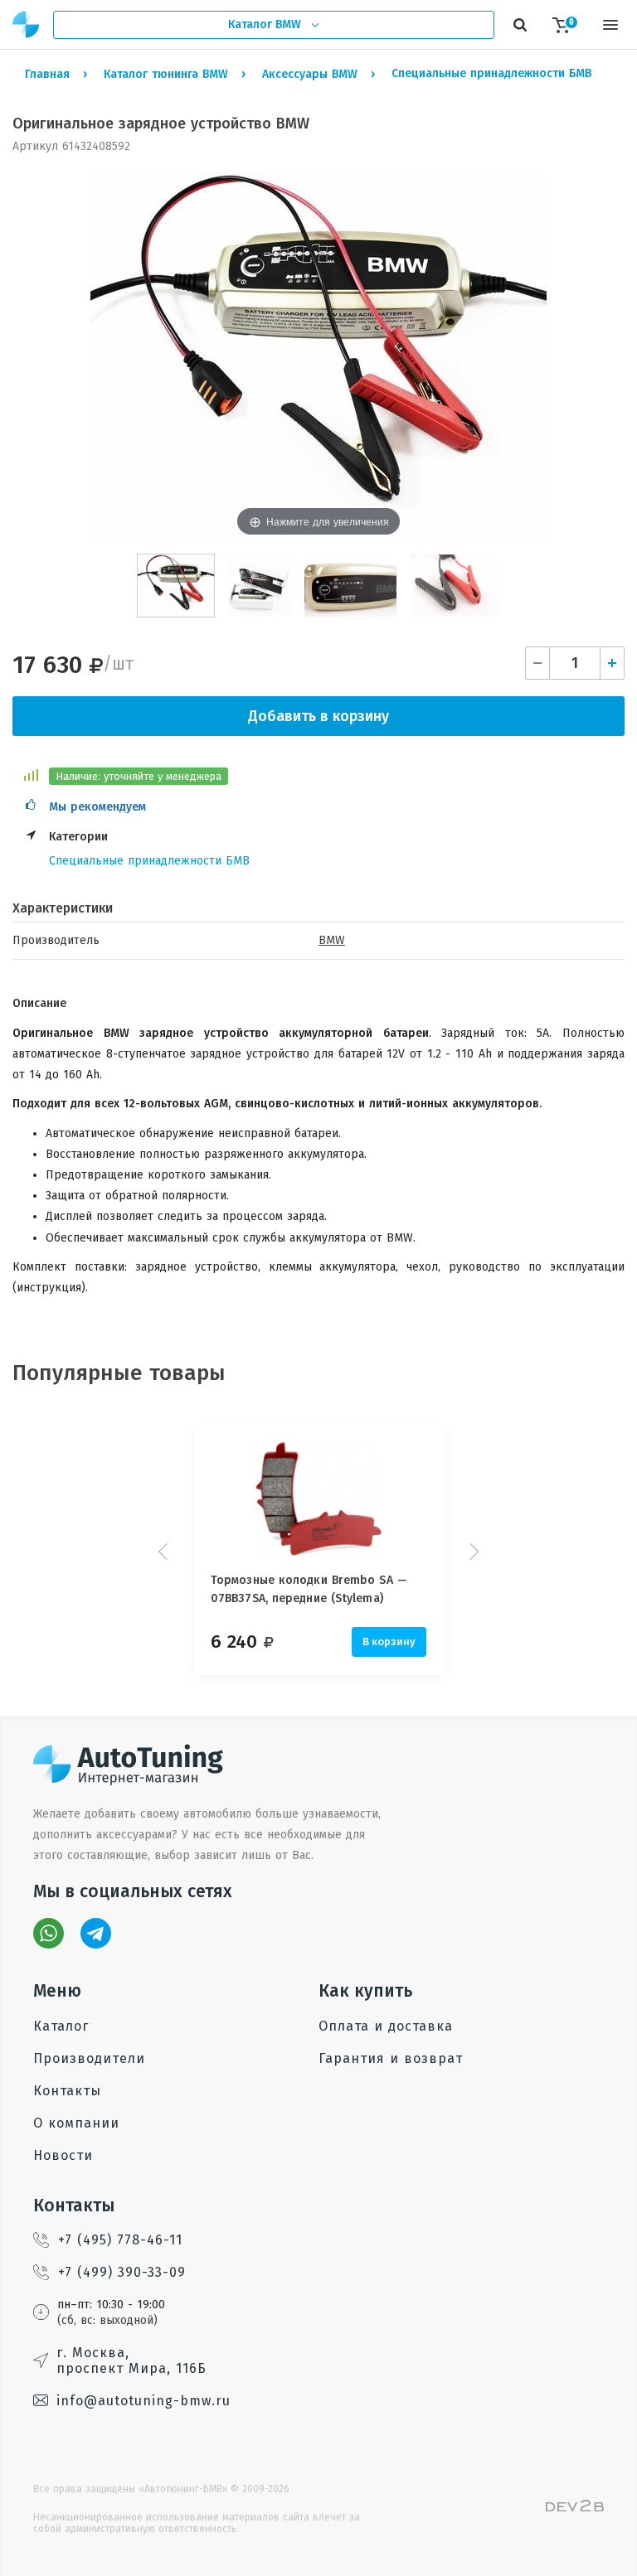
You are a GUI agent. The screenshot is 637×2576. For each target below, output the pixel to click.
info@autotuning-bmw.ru (143, 2401)
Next (472, 1552)
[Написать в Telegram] (96, 1933)
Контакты (67, 2091)
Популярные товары (119, 1373)
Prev (165, 1552)
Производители (89, 2058)
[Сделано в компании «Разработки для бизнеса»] (575, 2508)
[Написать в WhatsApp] (49, 1933)
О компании (76, 2123)
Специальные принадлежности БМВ (149, 861)
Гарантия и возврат (391, 2058)
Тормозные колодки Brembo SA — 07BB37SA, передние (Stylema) (309, 1589)
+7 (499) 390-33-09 (122, 2272)
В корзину (389, 1641)
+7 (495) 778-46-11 (120, 2240)
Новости (63, 2155)
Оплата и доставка (386, 2026)
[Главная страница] (27, 24)
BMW (332, 940)
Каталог (61, 2026)
